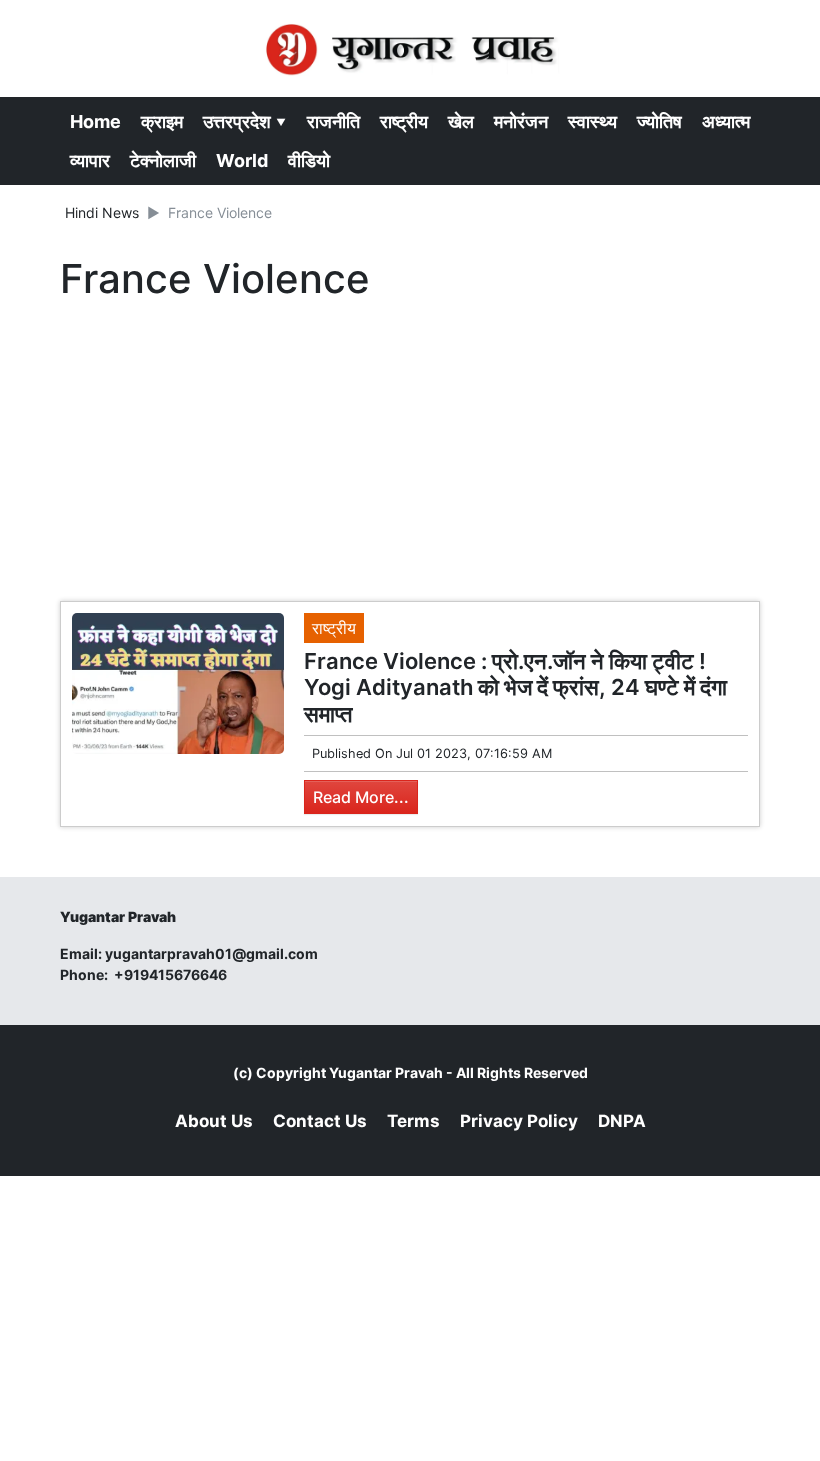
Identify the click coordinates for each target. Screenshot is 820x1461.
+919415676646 (172, 974)
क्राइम (162, 121)
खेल (461, 121)
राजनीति (333, 121)
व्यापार (90, 160)
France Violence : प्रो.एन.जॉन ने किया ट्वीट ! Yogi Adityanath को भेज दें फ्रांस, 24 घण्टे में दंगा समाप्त (515, 687)
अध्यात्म (726, 121)
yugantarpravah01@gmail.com (211, 953)
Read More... (361, 797)
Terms (413, 1121)
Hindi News (102, 212)
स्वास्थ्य (592, 121)
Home (95, 121)
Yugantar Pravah (386, 1072)
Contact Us (320, 1121)
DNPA (622, 1121)
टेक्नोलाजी (163, 160)
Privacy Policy (519, 1121)
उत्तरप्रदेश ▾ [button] (245, 121)
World (242, 160)
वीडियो (309, 160)
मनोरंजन (521, 121)
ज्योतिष (659, 121)
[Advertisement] (410, 456)
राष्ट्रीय (404, 121)
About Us (214, 1121)
